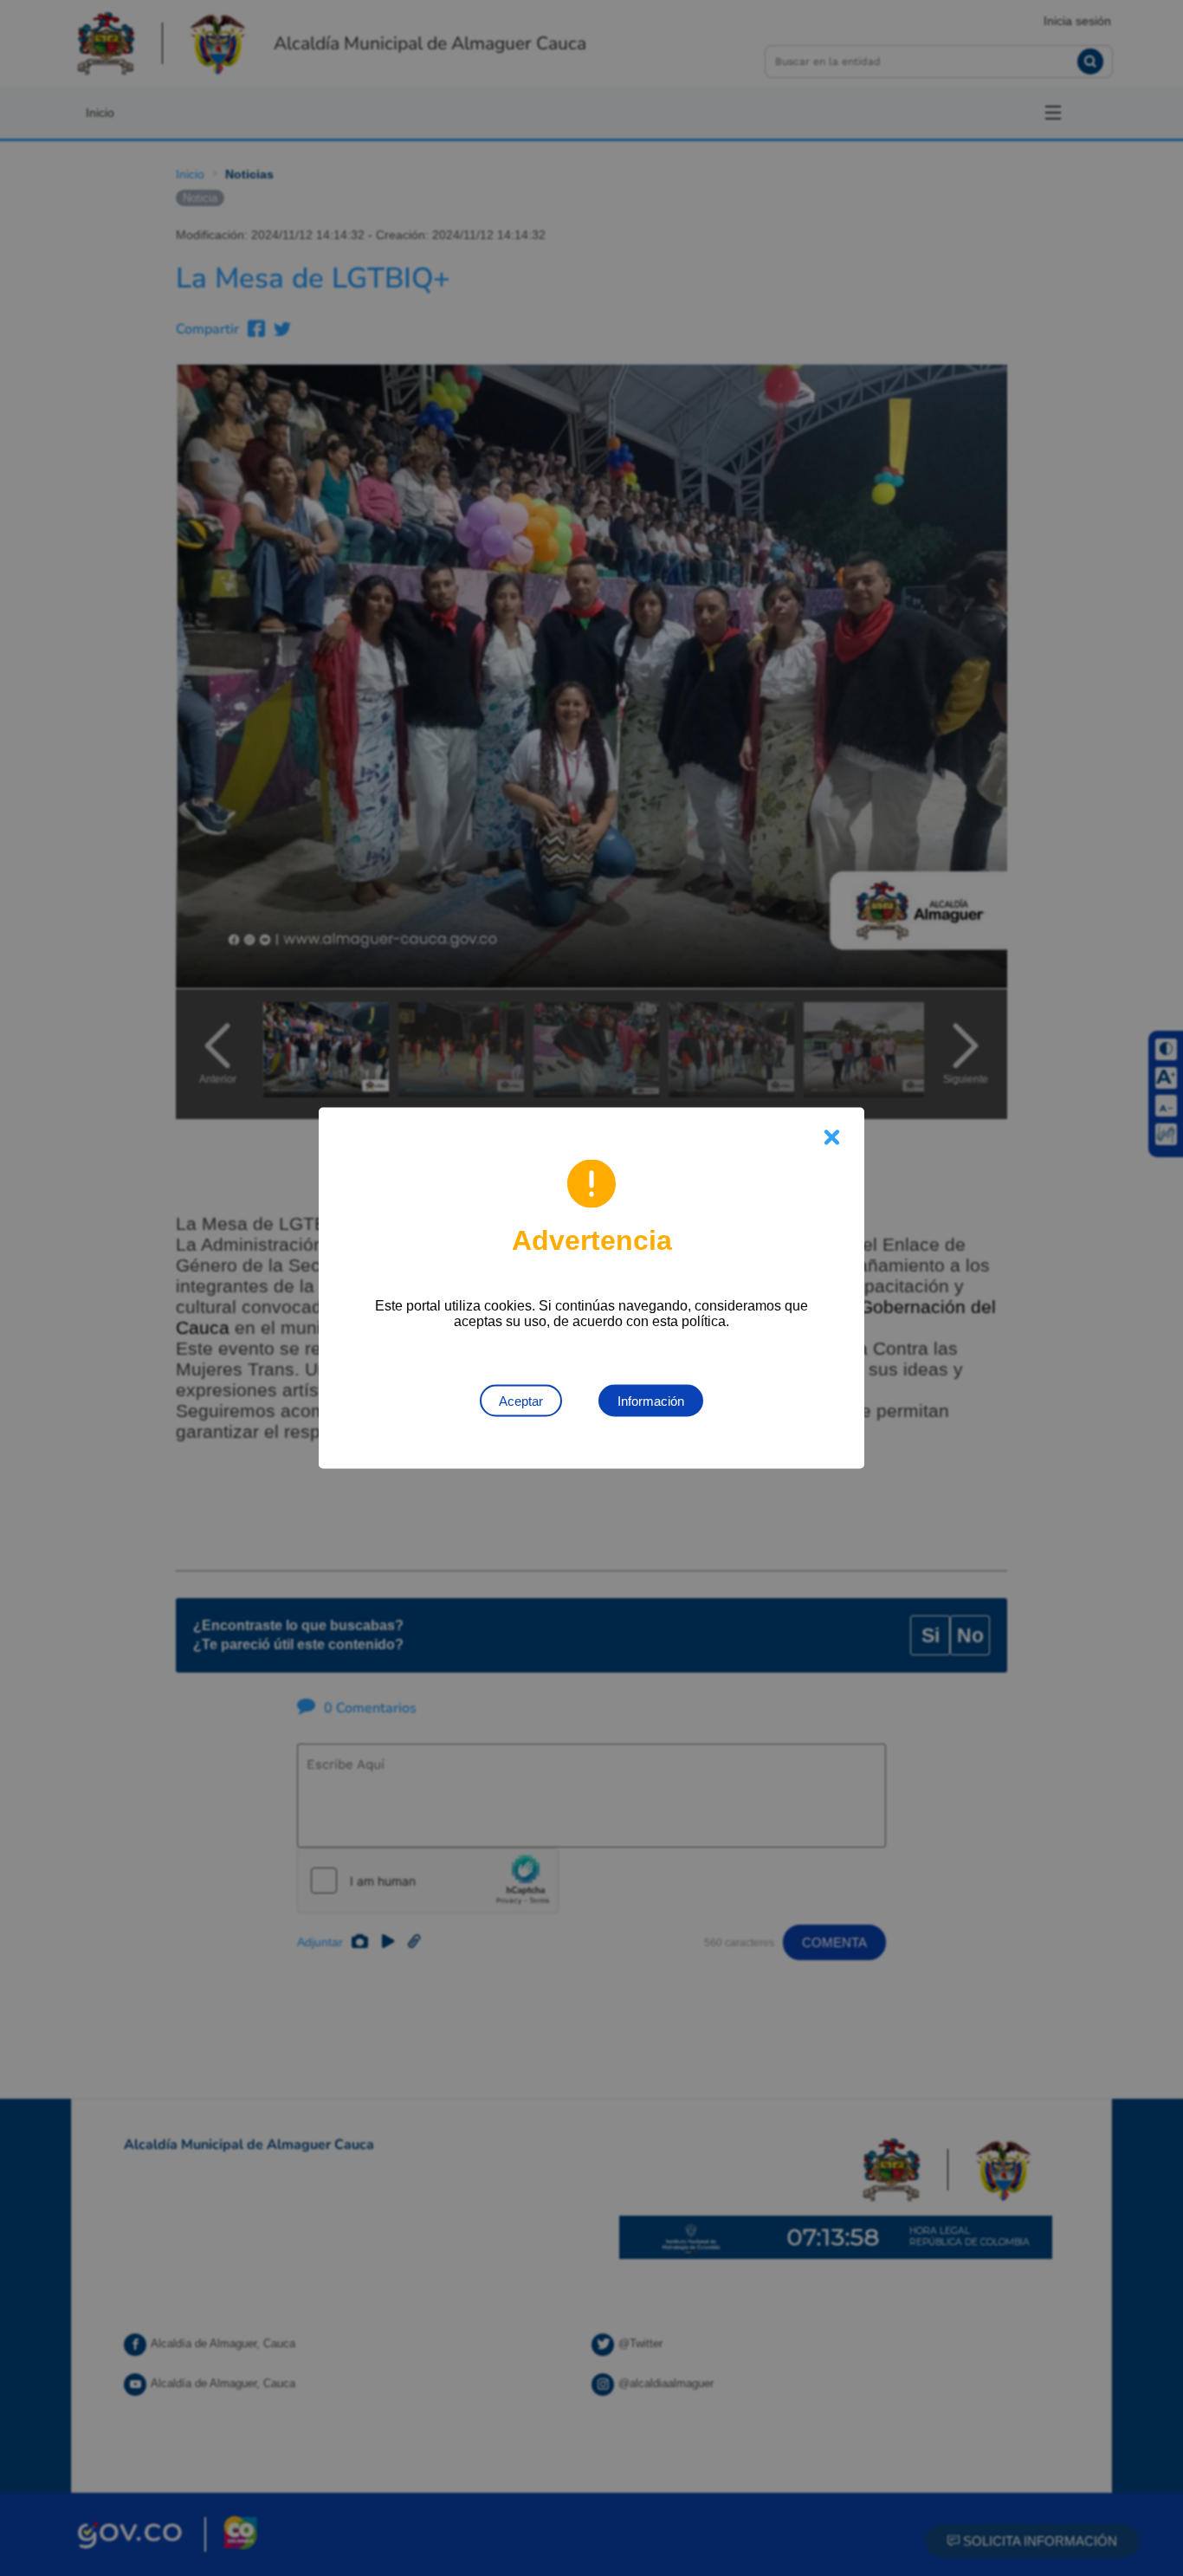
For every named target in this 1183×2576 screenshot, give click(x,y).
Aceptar (521, 1401)
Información (651, 1401)
